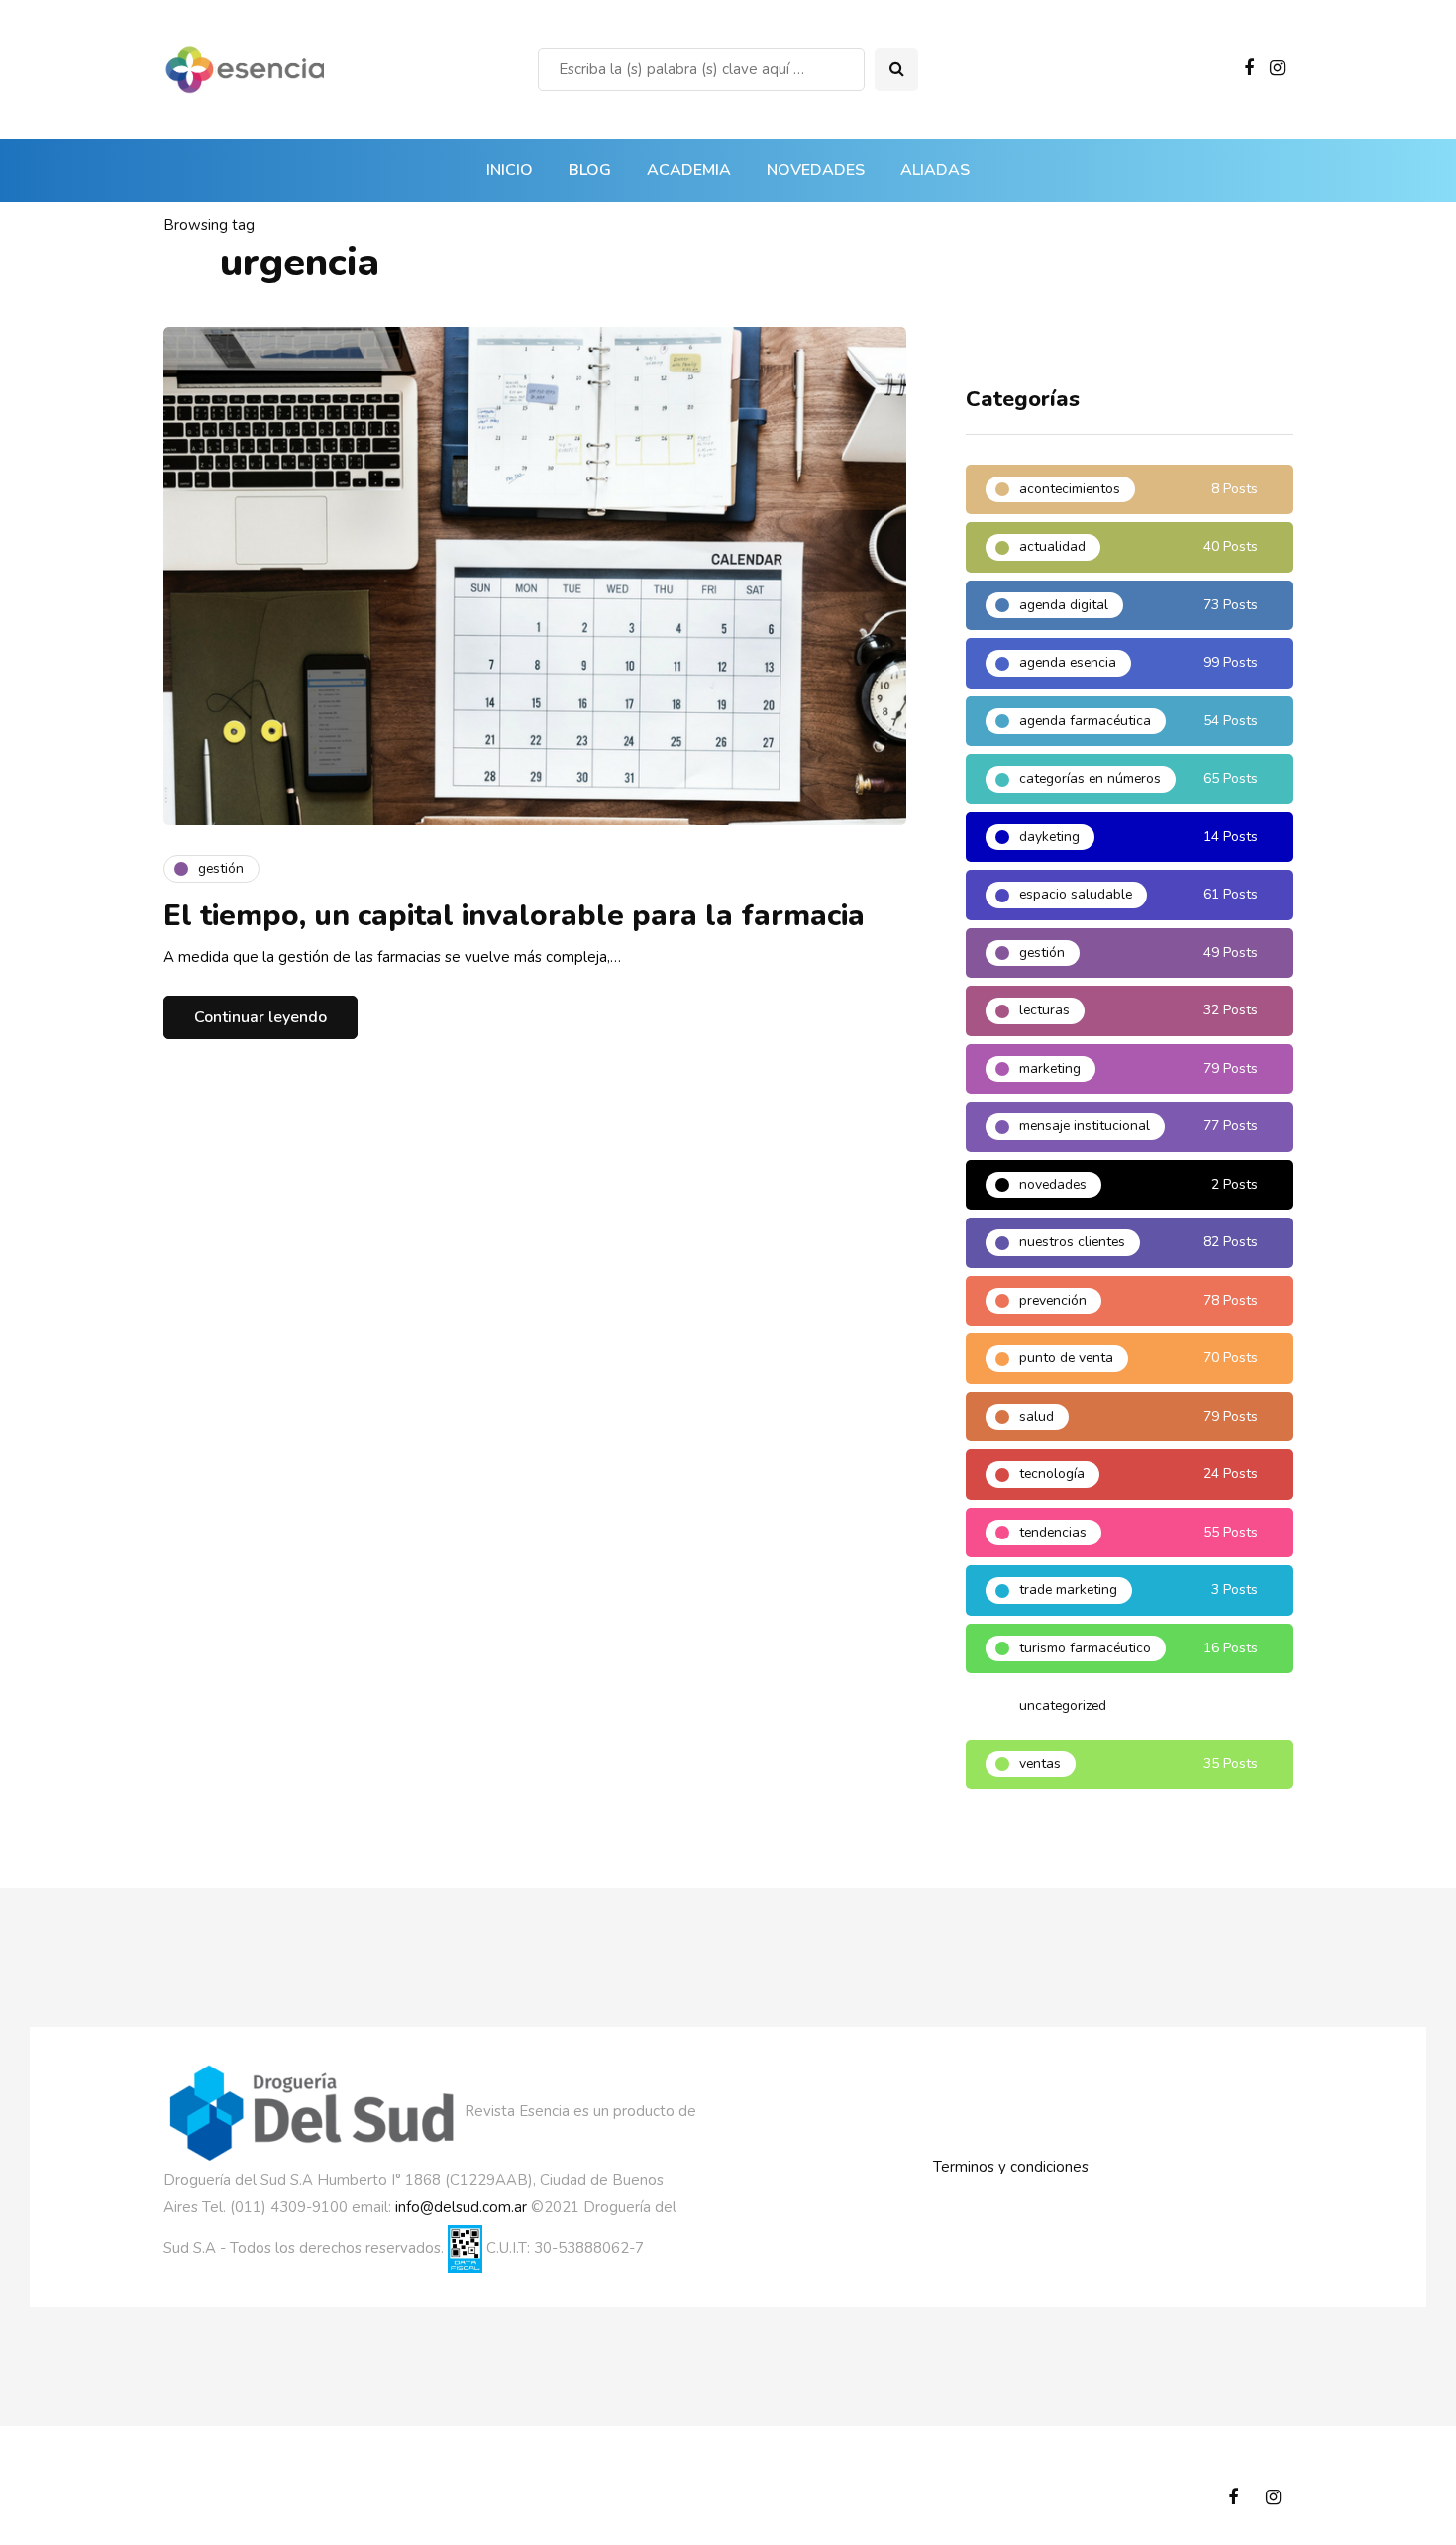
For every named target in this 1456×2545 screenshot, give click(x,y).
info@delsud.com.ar (461, 2207)
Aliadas (935, 170)
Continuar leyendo (260, 1017)
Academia (689, 170)
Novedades (816, 170)
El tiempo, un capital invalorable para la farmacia (514, 916)
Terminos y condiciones (1011, 2167)
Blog (590, 170)
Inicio (510, 170)
